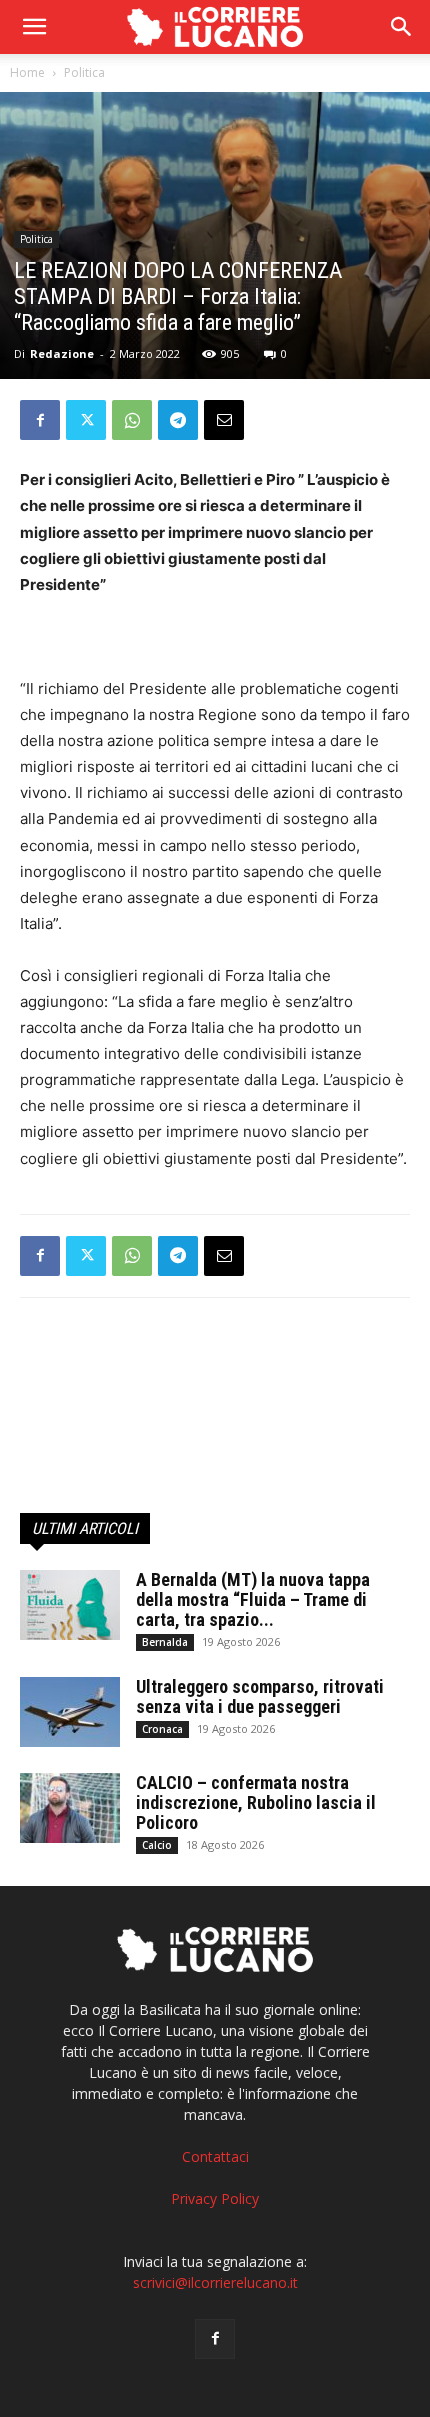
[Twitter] (86, 420)
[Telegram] (178, 420)
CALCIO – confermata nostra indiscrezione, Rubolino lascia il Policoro (256, 1802)
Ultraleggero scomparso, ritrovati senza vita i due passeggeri (260, 1696)
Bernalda (165, 1642)
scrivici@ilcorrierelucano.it (215, 2282)
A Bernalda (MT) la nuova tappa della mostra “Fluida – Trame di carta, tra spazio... (253, 1599)
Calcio (157, 1845)
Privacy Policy (215, 2198)
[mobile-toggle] (34, 27)
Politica (84, 72)
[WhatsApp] (132, 420)
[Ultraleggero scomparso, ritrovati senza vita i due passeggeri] (70, 1712)
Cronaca (162, 1729)
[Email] (224, 420)
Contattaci (215, 2156)
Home (27, 72)
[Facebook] (40, 420)
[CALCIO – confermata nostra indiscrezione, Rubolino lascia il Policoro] (70, 1808)
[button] (402, 27)
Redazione (62, 353)
